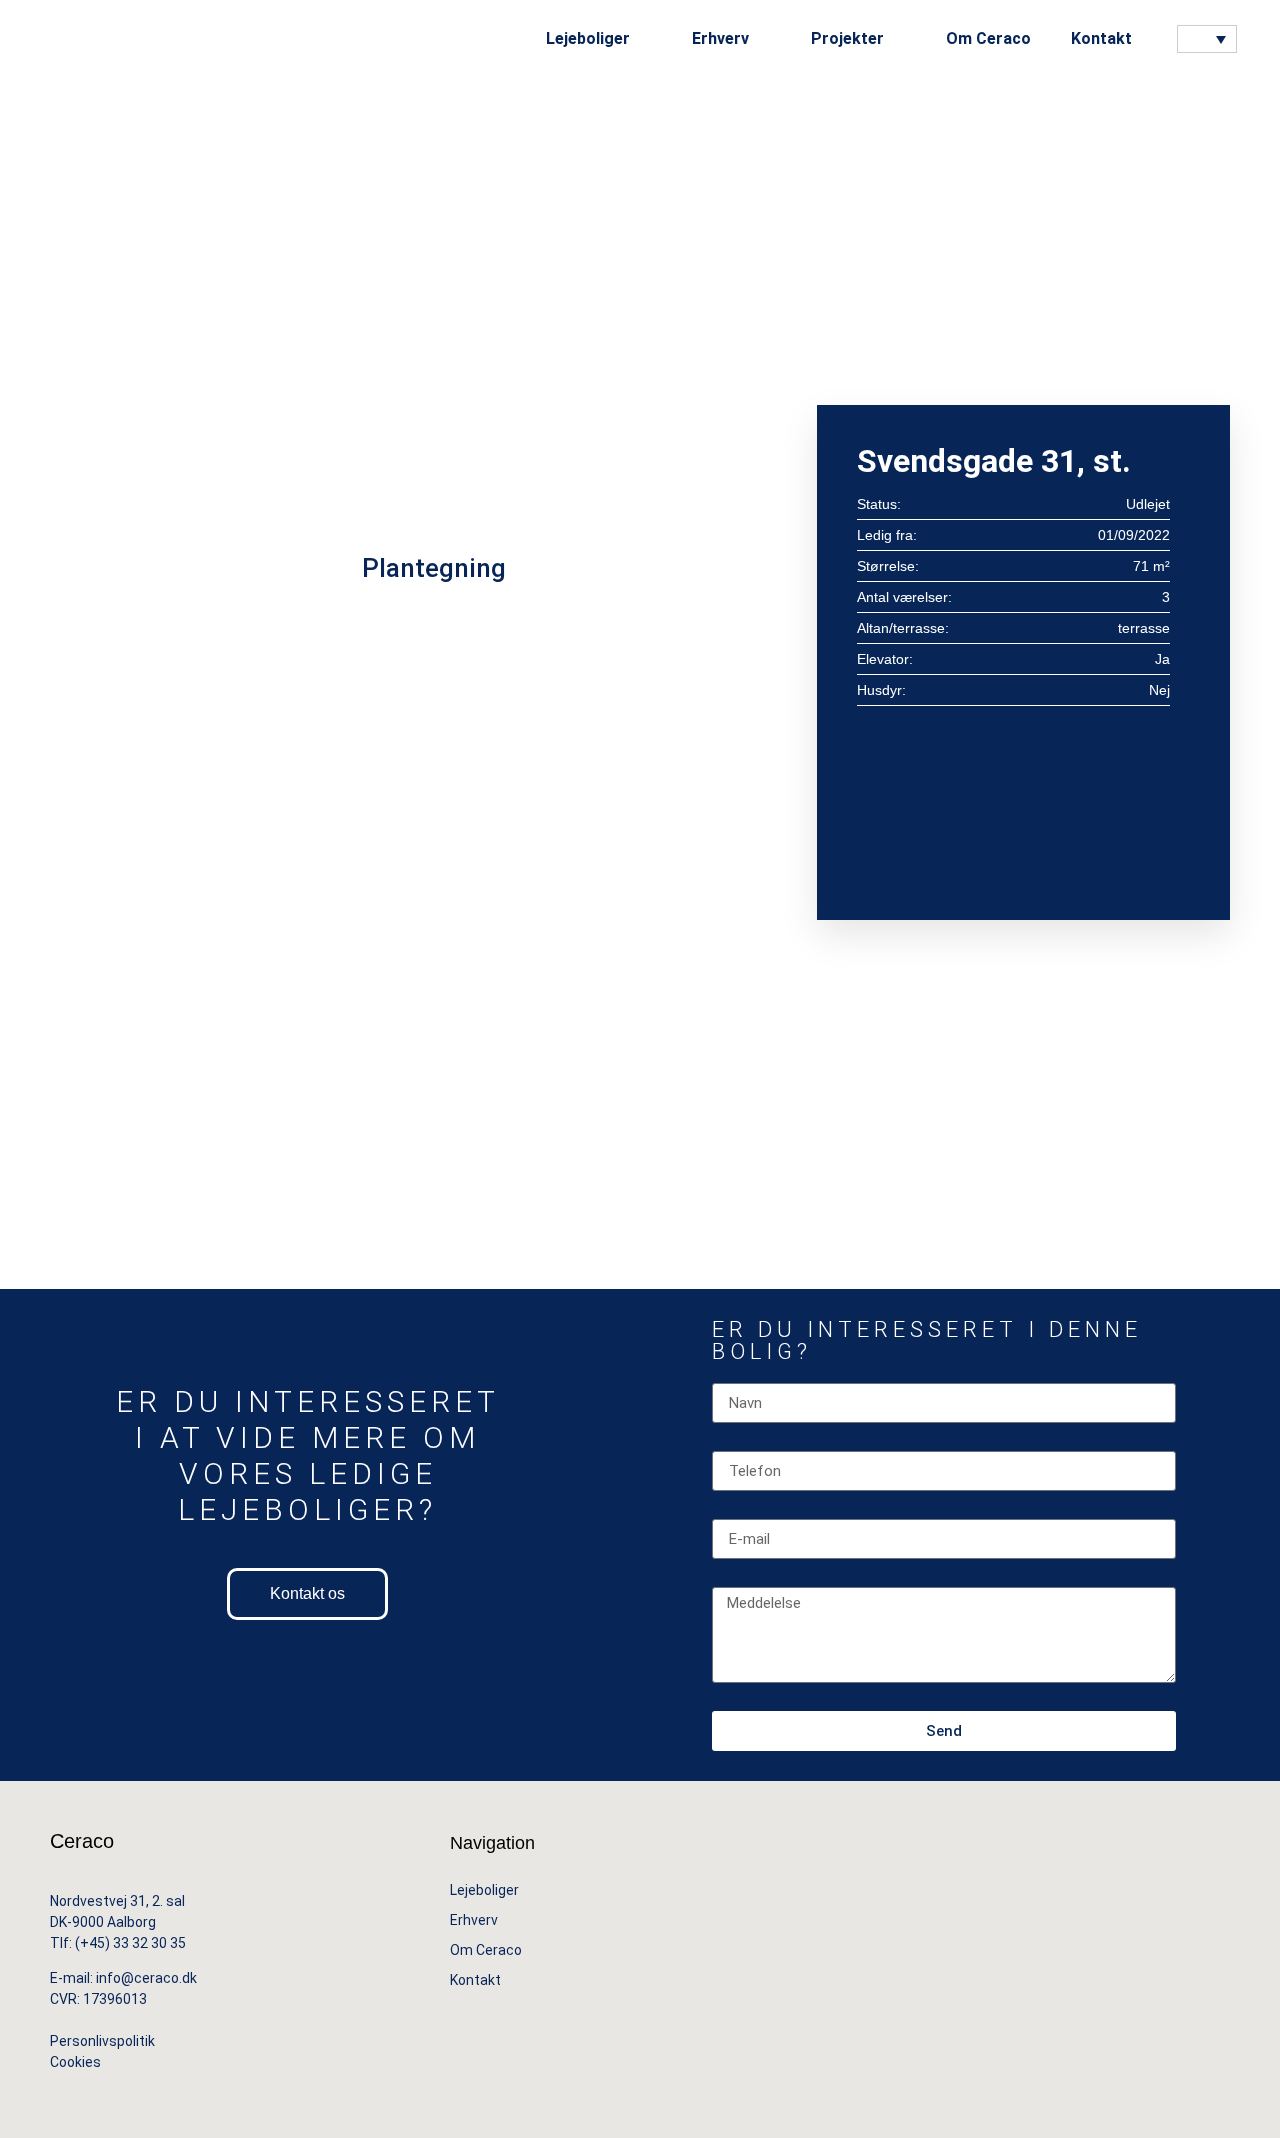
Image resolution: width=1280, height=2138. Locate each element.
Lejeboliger (484, 1890)
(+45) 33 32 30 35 (130, 1943)
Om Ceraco (988, 38)
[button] (1164, 39)
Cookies (77, 2062)
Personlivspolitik (102, 2041)
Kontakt (1101, 38)
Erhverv (474, 1920)
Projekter (847, 38)
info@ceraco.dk (146, 1978)
